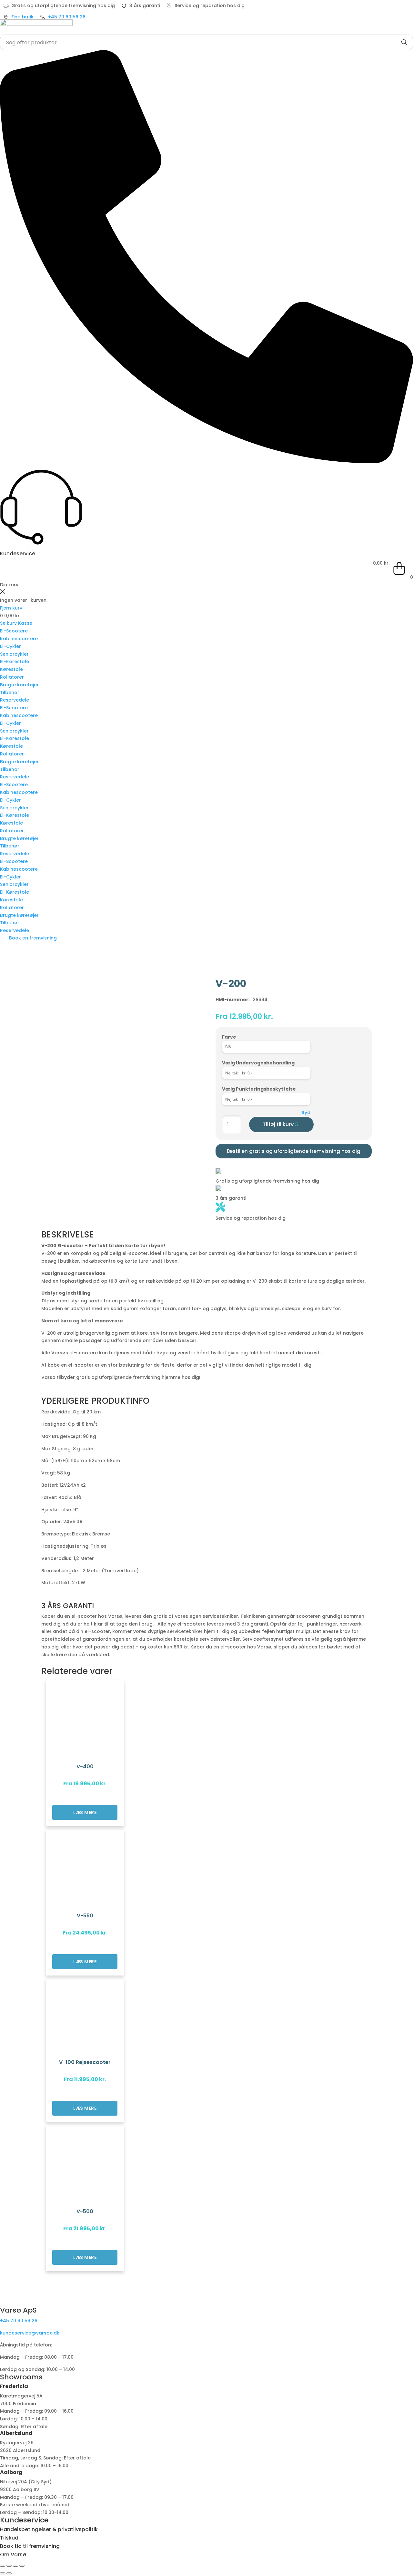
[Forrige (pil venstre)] (3, 2573)
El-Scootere (14, 631)
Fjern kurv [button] (11, 608)
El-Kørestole (15, 662)
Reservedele (15, 700)
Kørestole (11, 669)
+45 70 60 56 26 (19, 2321)
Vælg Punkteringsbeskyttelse (259, 1089)
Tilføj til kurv (278, 1124)
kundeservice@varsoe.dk (30, 2333)
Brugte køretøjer (19, 685)
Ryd (306, 1113)
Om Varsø (13, 2555)
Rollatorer (12, 677)
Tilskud (9, 2538)
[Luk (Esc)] (22, 2566)
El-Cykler (10, 646)
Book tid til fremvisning (30, 2546)
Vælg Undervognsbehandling (258, 1063)
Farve (229, 1037)
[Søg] (404, 42)
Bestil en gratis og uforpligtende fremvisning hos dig (294, 1151)
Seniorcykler (14, 654)
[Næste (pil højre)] (9, 2573)
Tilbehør (10, 693)
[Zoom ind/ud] (3, 2566)
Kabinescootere (19, 639)
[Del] (15, 2566)
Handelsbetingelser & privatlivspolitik (49, 2529)
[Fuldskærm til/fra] (9, 2566)
